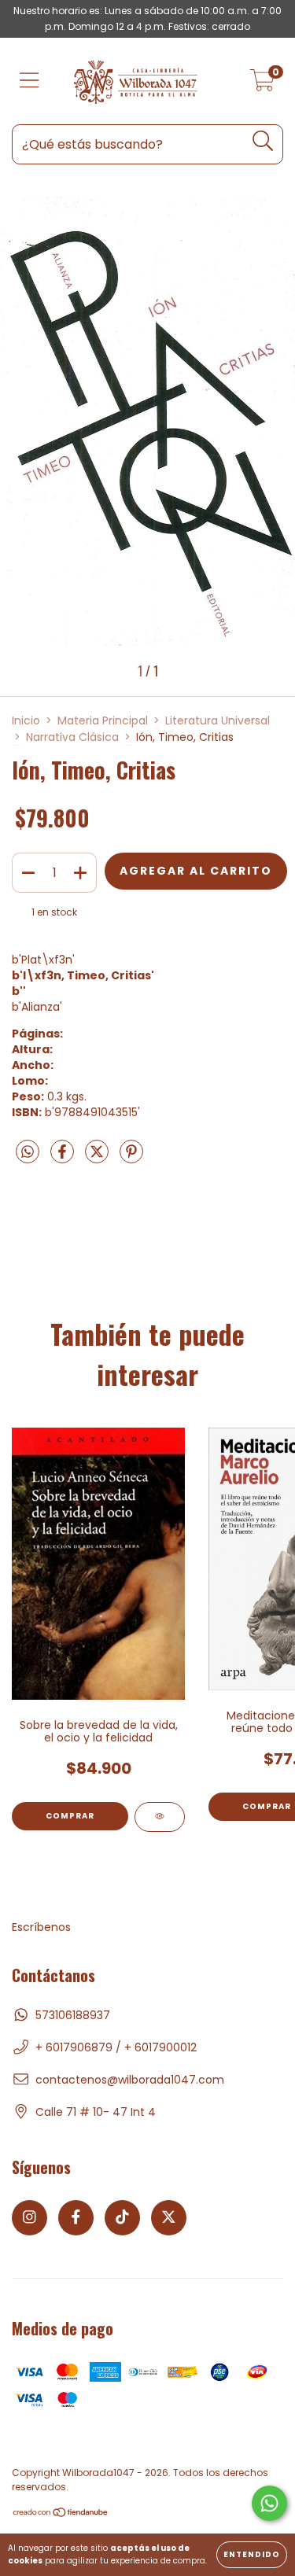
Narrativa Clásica (72, 737)
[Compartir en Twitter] (98, 1159)
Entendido (252, 2554)
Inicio (26, 720)
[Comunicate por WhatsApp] (269, 2503)
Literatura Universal (218, 720)
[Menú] (29, 81)
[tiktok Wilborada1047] (122, 2218)
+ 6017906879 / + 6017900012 (116, 2047)
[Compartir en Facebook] (64, 1159)
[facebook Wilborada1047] (76, 2218)
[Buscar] (263, 141)
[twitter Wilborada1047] (169, 2218)
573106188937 (73, 2015)
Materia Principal (103, 720)
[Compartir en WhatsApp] (28, 1153)
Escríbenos (41, 1927)
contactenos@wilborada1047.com (130, 2080)
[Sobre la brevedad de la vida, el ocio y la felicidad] (160, 1817)
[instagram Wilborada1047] (29, 2218)
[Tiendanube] (61, 2514)
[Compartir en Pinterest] (131, 1159)
